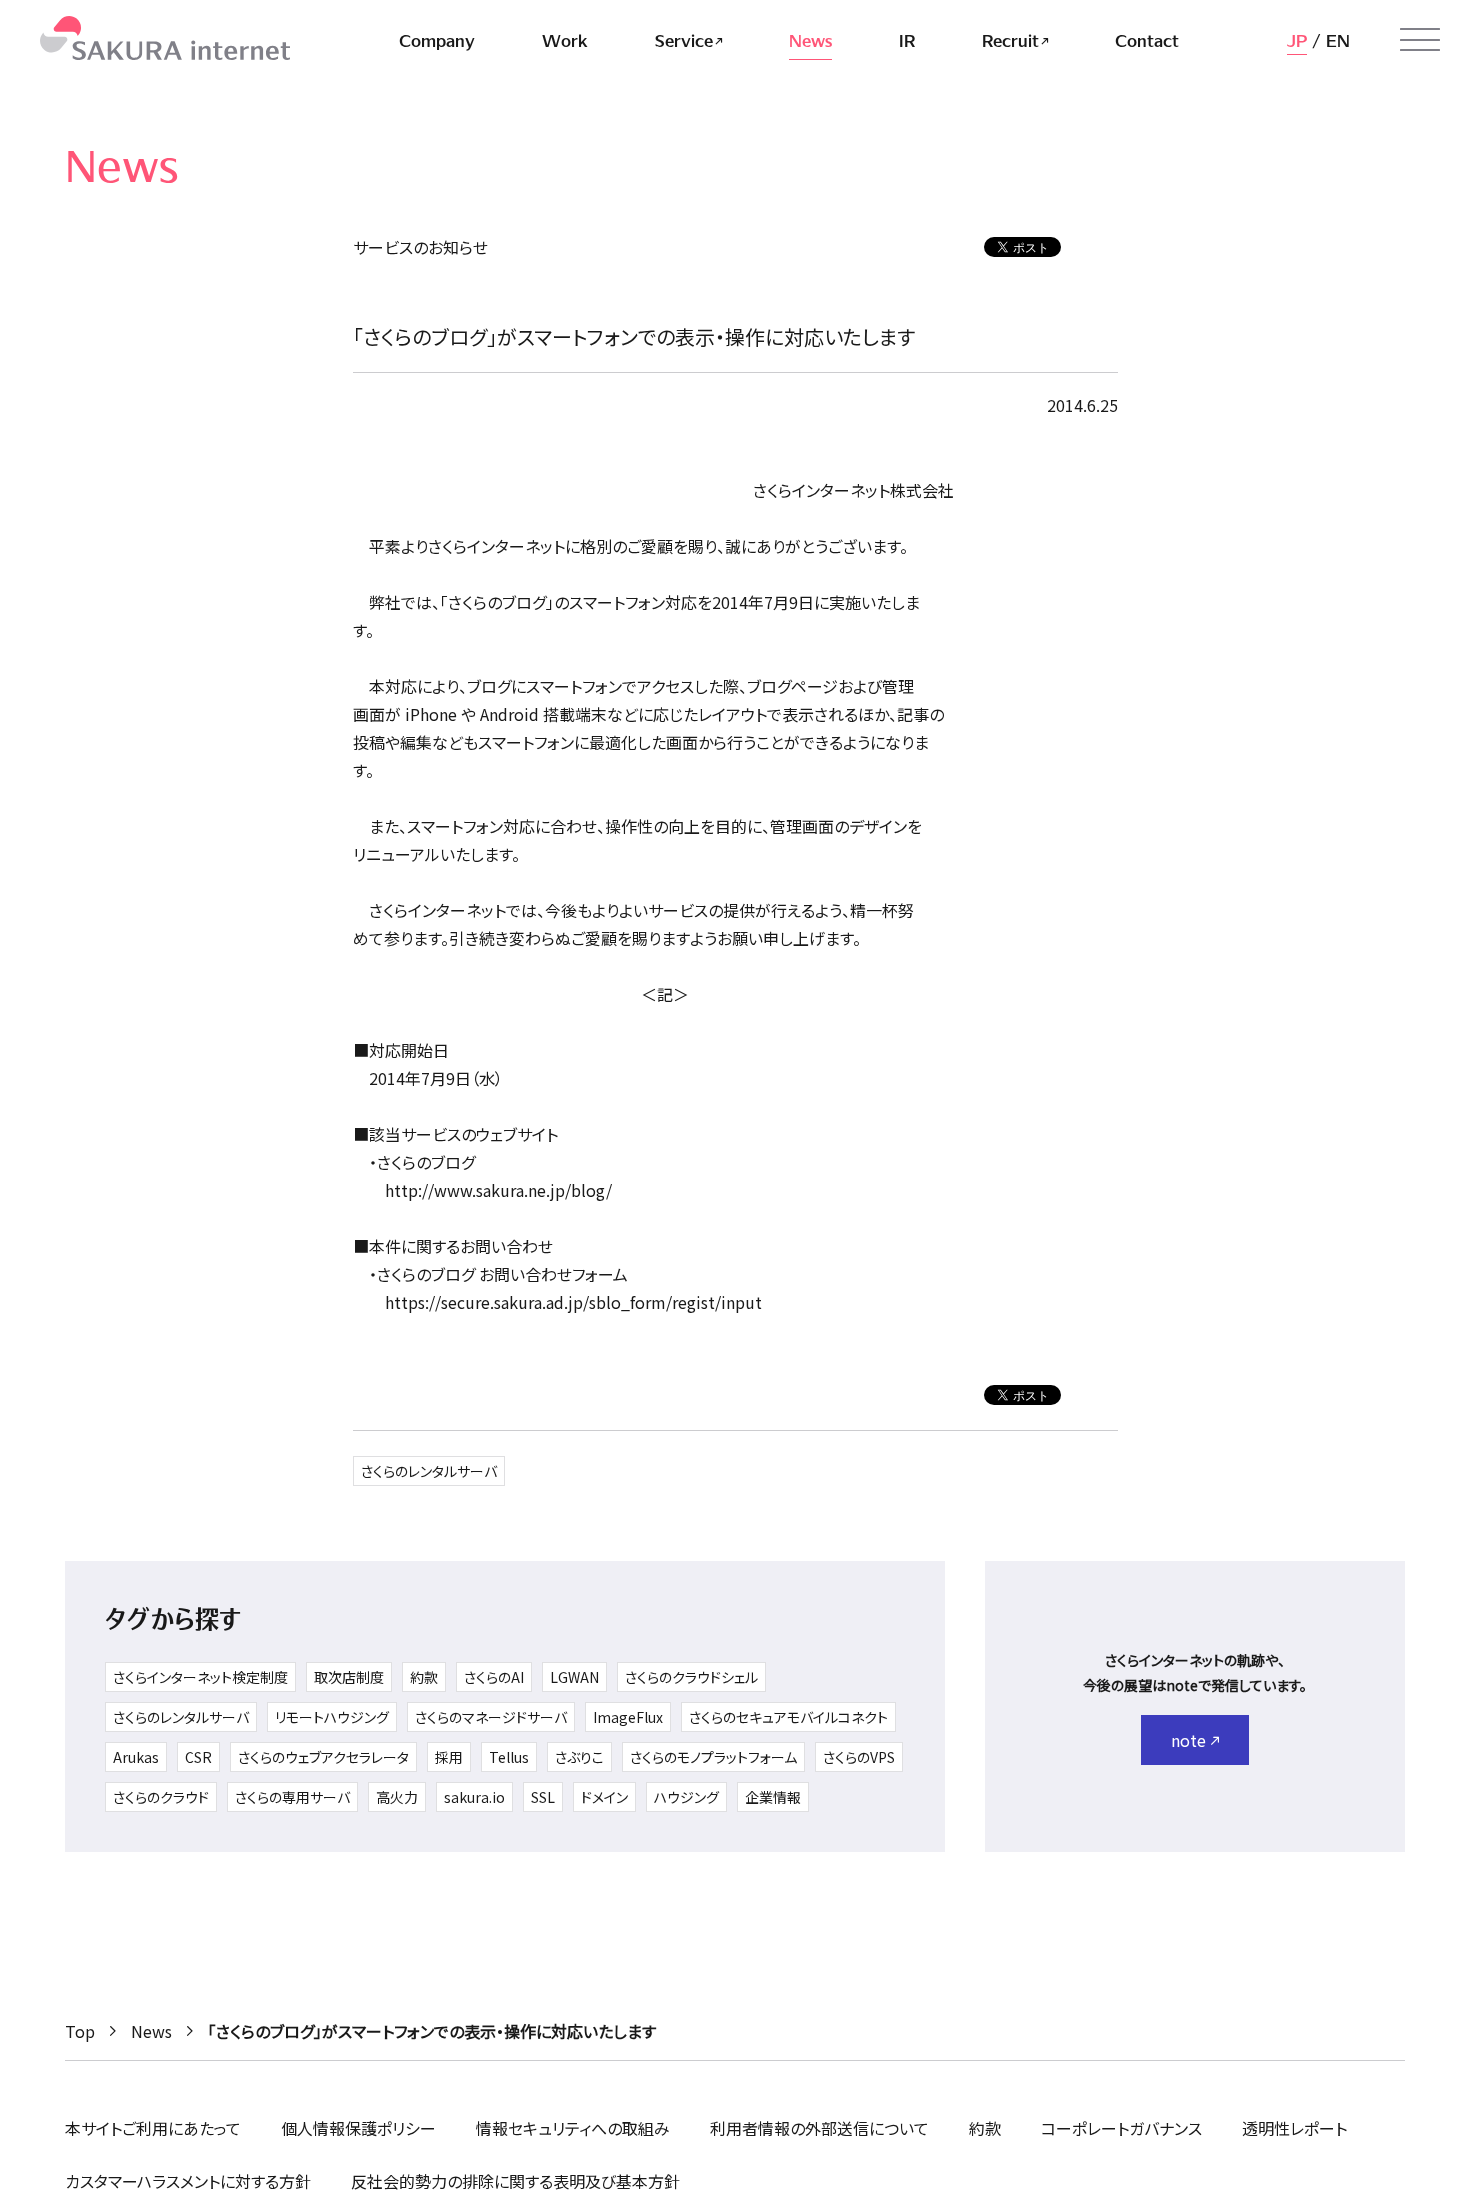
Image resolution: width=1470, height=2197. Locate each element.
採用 (449, 1757)
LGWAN (574, 1677)
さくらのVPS (859, 1757)
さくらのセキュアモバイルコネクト (788, 1717)
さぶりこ (579, 1757)
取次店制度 (349, 1677)
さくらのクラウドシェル (691, 1677)
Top (80, 2031)
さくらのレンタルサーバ (429, 1471)
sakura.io (474, 1797)
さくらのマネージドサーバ (491, 1717)
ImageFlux (628, 1717)
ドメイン (604, 1797)
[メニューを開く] (1420, 40)
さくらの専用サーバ (292, 1797)
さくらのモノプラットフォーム (713, 1757)
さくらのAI (494, 1677)
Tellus (509, 1757)
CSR (198, 1757)
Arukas (136, 1757)
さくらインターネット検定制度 (200, 1677)
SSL (543, 1797)
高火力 (397, 1797)
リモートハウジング (332, 1717)
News (151, 2031)
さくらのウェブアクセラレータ (323, 1757)
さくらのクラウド (161, 1797)
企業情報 (773, 1797)
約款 (424, 1677)
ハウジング (686, 1797)
